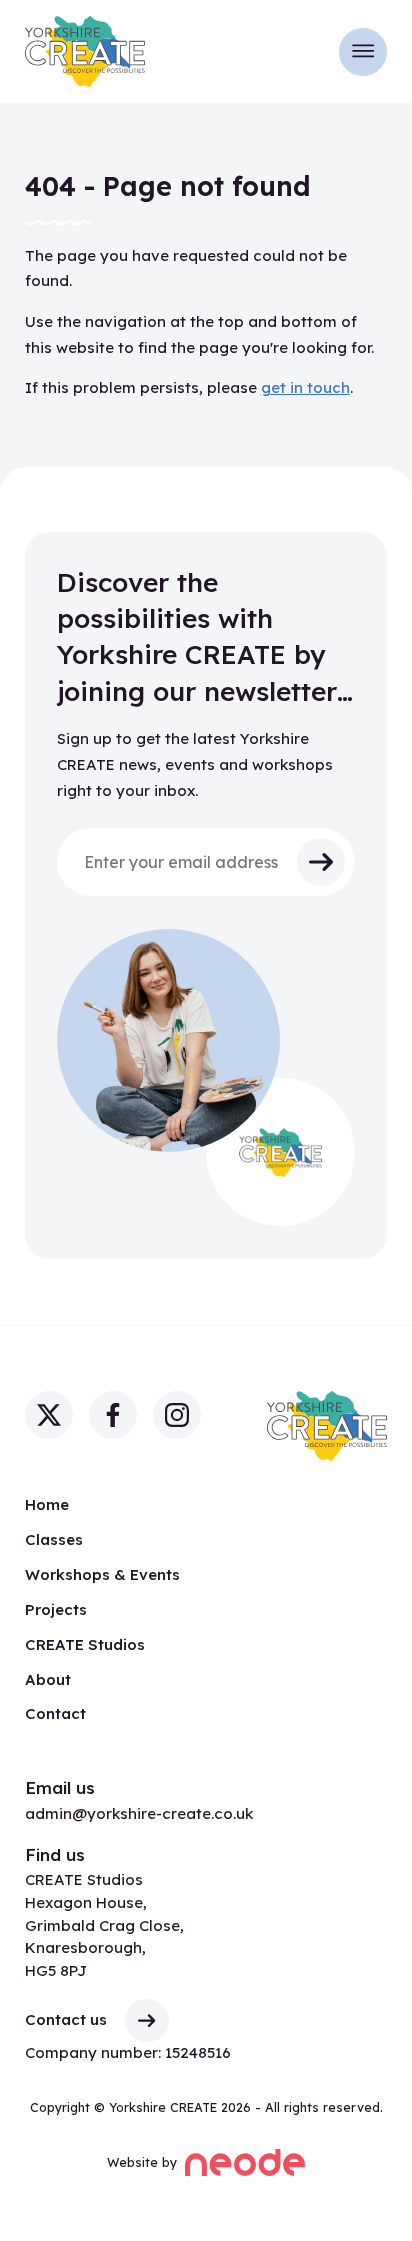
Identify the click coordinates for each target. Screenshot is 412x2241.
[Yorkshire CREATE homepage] (85, 51)
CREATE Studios (85, 1644)
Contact (55, 1713)
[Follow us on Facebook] (113, 1415)
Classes (54, 1539)
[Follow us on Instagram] (177, 1415)
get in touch (305, 387)
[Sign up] (321, 862)
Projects (56, 1609)
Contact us (66, 2019)
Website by (149, 2159)
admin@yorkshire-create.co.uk (139, 1813)
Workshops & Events (102, 1574)
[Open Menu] (363, 52)
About (48, 1679)
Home (47, 1504)
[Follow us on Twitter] (49, 1415)
